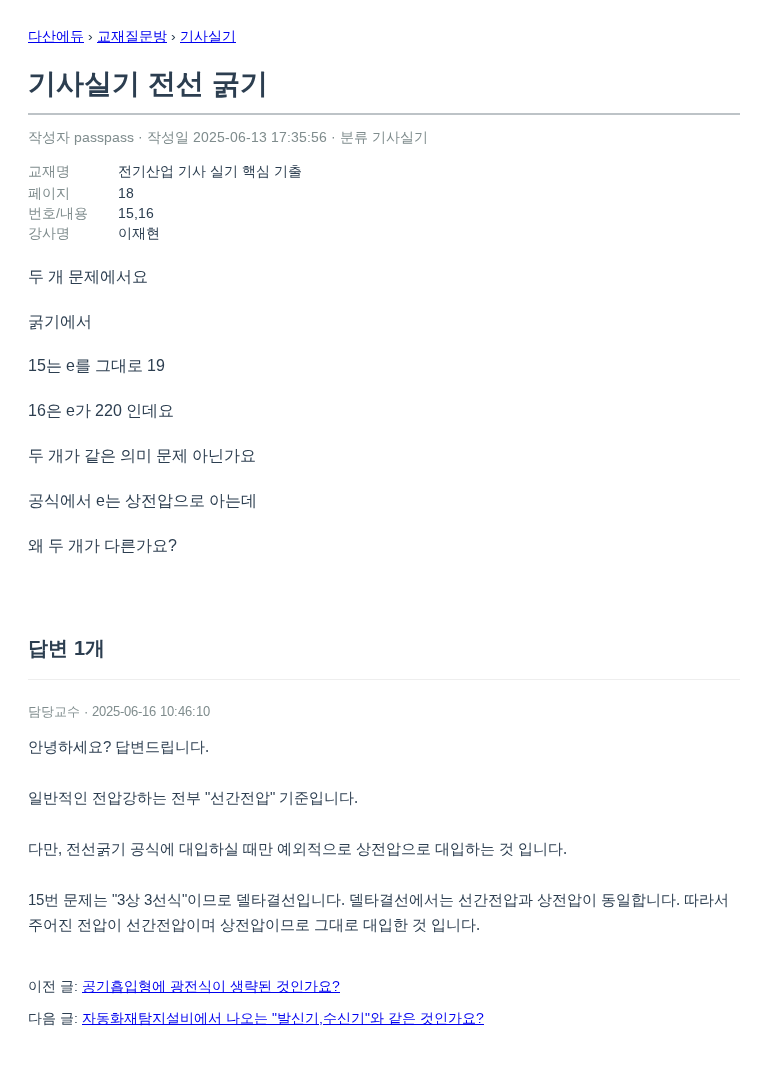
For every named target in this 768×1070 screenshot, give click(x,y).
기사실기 (208, 36)
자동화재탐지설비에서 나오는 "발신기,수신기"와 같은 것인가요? (283, 1018)
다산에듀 (56, 36)
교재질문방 (132, 36)
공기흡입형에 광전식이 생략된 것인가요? (211, 986)
